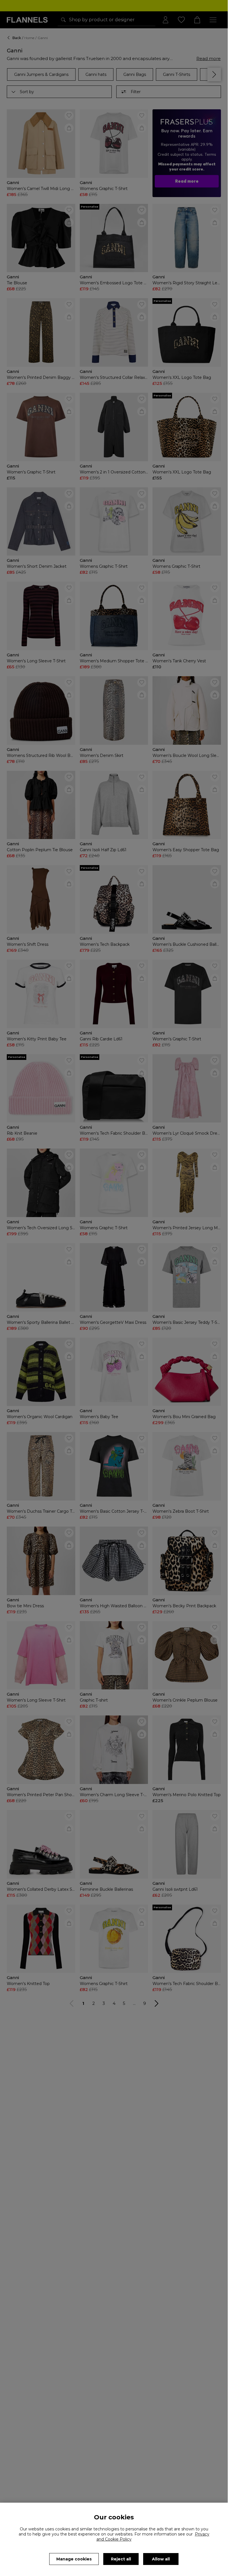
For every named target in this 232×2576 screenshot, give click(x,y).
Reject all (121, 2559)
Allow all (161, 2559)
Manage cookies (74, 2559)
